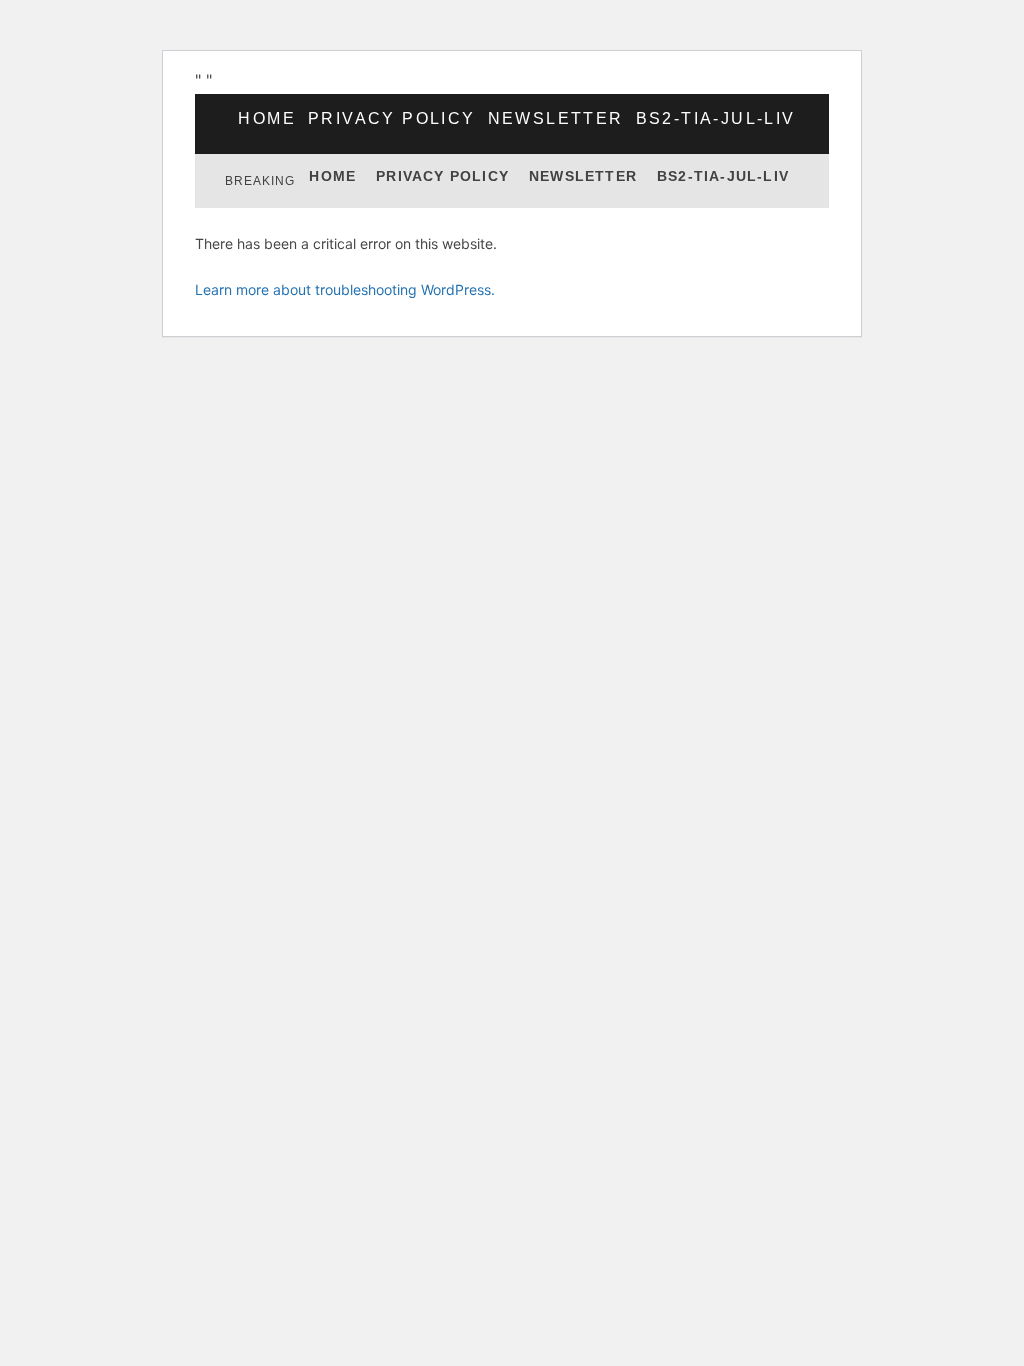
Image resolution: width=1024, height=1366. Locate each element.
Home (267, 118)
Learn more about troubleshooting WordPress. (345, 289)
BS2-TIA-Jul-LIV (716, 118)
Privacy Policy (392, 118)
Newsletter (556, 118)
